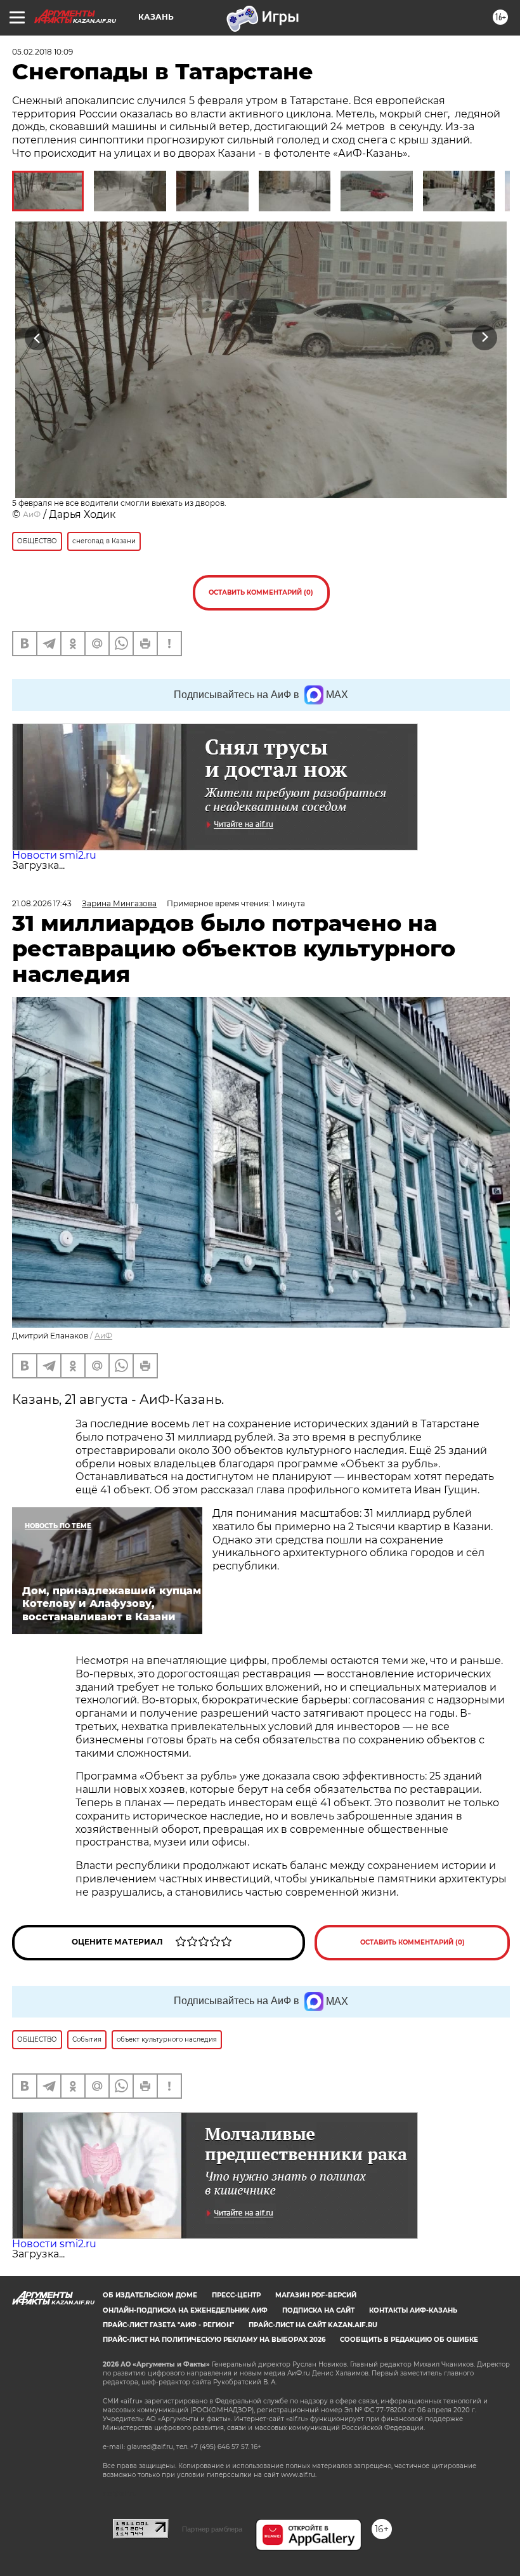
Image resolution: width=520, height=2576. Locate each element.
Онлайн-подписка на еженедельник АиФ (185, 2310)
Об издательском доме (150, 2295)
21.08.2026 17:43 (42, 903)
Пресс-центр (236, 2295)
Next (485, 337)
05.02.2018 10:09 (42, 52)
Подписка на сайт (318, 2310)
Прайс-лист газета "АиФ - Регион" (168, 2325)
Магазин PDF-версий (316, 2295)
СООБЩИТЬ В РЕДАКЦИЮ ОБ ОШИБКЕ (409, 2340)
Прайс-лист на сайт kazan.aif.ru (313, 2325)
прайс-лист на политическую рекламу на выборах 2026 (214, 2340)
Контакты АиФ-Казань (413, 2310)
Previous (38, 337)
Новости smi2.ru (54, 855)
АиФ (32, 514)
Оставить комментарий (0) (261, 592)
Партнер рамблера (212, 2529)
